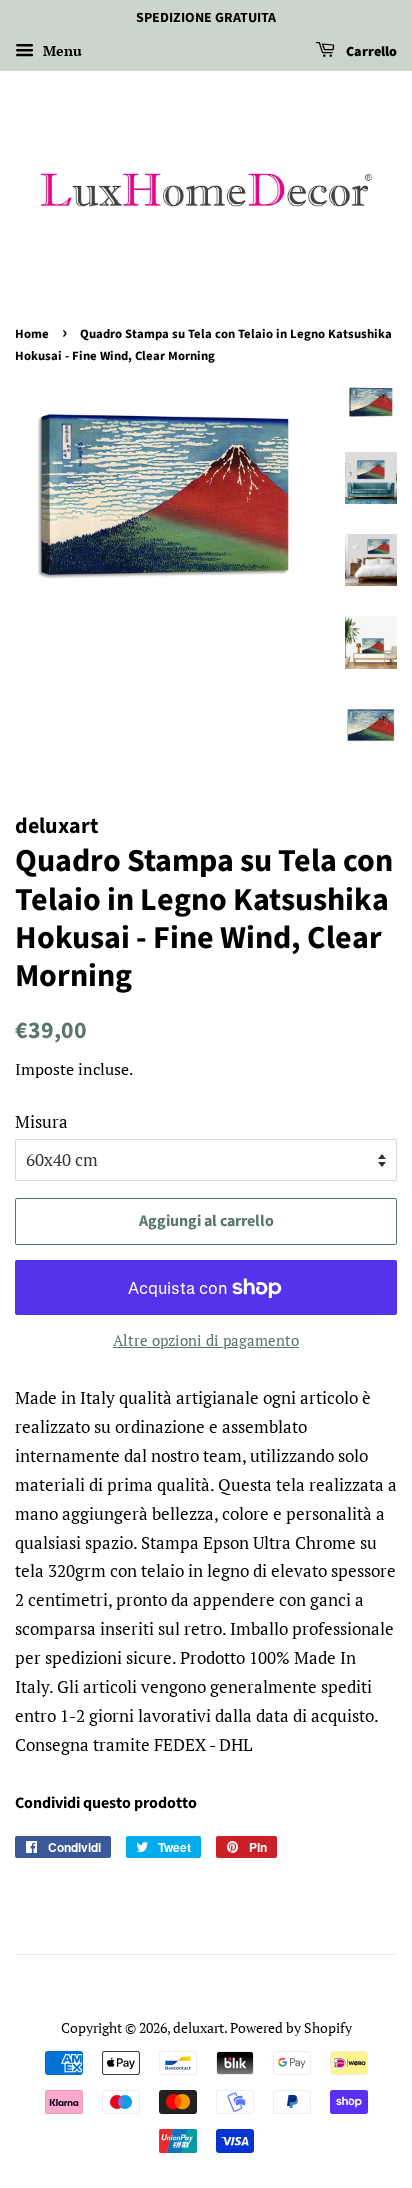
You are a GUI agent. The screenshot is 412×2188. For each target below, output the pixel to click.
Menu (60, 50)
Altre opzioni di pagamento (206, 1340)
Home (32, 334)
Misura (41, 1121)
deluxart (198, 2027)
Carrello (370, 52)
